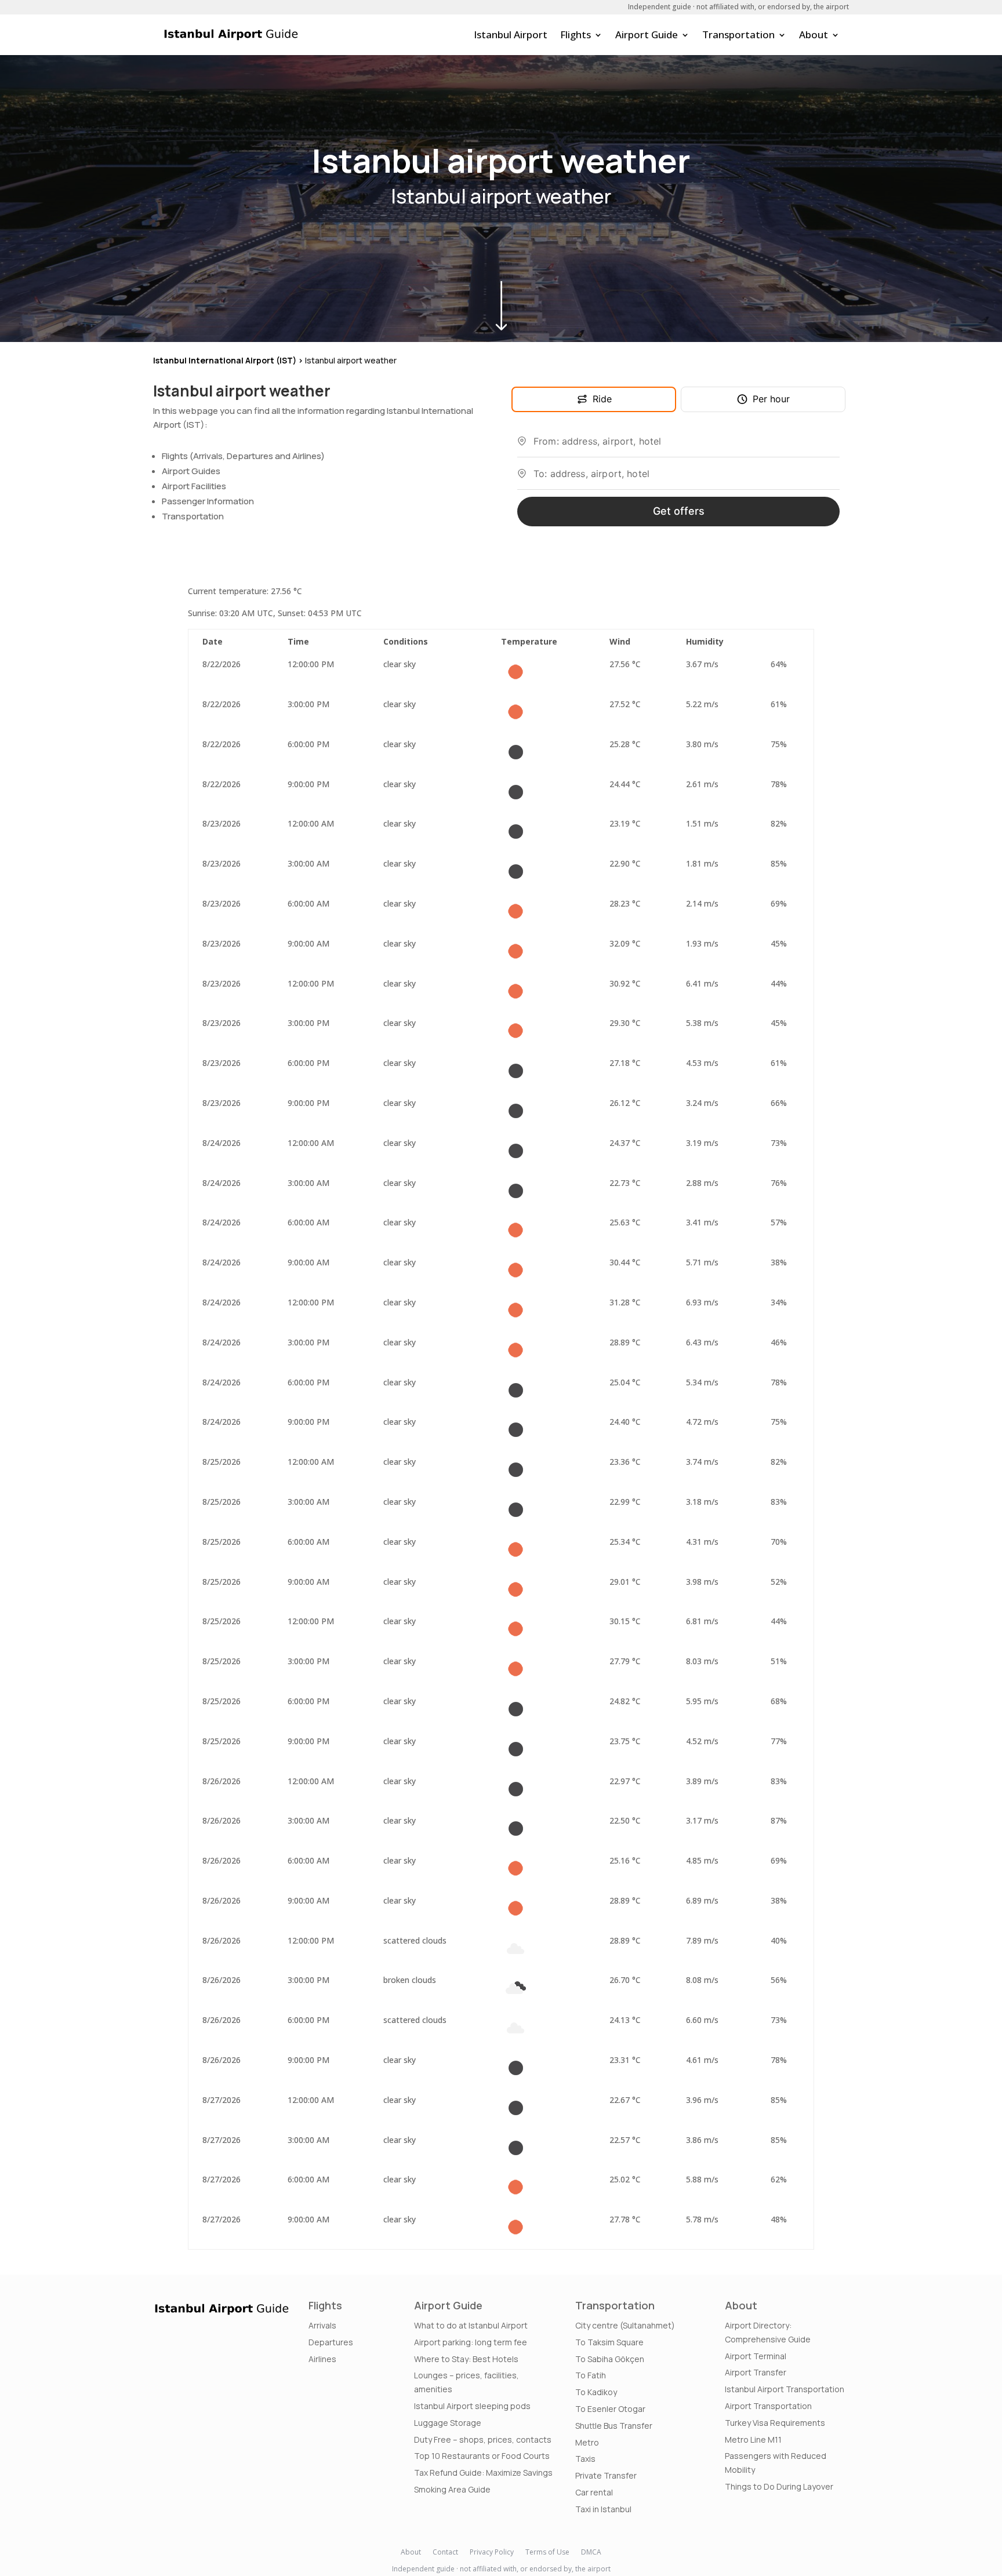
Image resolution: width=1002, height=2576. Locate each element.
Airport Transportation (768, 2406)
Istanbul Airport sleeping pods (472, 2406)
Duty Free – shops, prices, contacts (483, 2439)
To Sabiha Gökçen (610, 2359)
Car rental (594, 2492)
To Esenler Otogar (610, 2409)
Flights (576, 34)
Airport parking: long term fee (471, 2342)
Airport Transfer (756, 2372)
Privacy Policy (492, 2552)
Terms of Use (547, 2552)
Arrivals (322, 2325)
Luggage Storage (448, 2423)
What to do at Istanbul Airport (471, 2325)
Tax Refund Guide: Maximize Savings (483, 2473)
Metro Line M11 (753, 2439)
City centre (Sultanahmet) (625, 2325)
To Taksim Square (609, 2342)
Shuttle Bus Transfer (614, 2426)
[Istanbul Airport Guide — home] (231, 35)
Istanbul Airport (511, 34)
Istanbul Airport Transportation (785, 2389)
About (814, 34)
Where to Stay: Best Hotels (466, 2359)
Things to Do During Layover (779, 2486)
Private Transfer (606, 2475)
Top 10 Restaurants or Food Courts (482, 2456)
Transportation (738, 34)
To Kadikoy (596, 2392)
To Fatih (591, 2375)
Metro (587, 2442)
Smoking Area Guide (452, 2489)
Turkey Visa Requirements (775, 2423)
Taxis (585, 2459)
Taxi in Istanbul (603, 2509)
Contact (445, 2552)
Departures (331, 2342)
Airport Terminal (756, 2356)
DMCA (591, 2552)
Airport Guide (647, 34)
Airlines (322, 2359)
